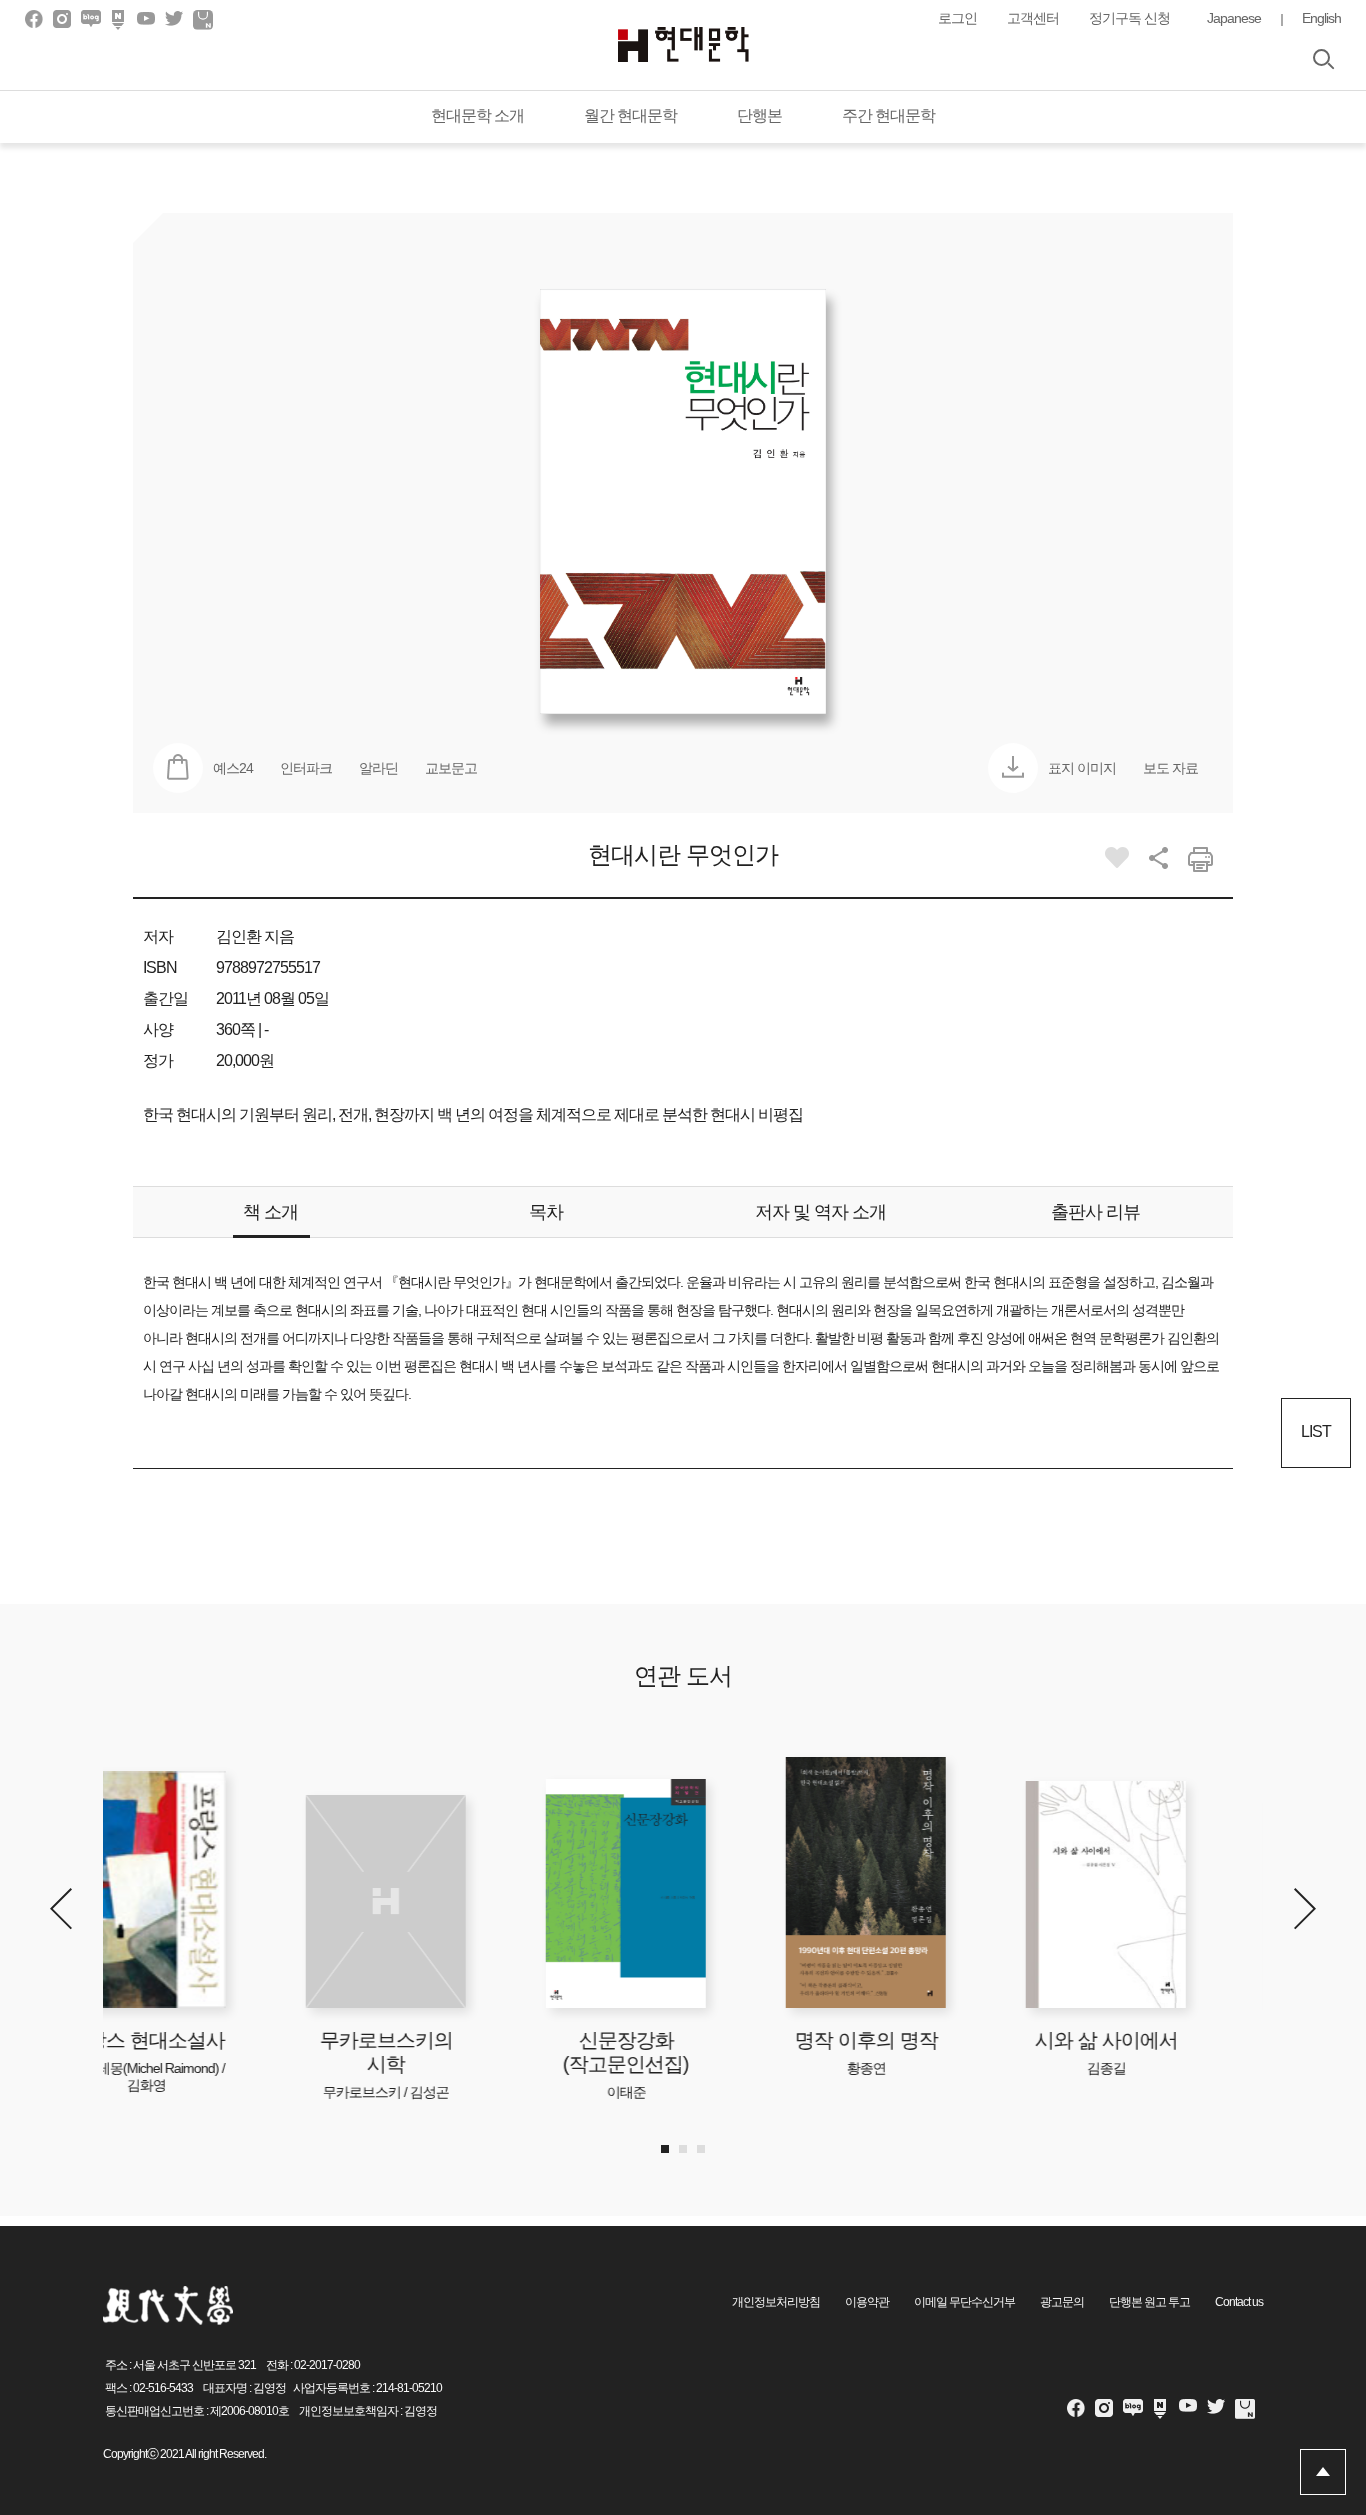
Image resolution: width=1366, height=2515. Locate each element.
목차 (546, 1212)
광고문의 (1062, 2302)
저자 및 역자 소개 (820, 1212)
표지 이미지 (1082, 768)
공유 (1158, 858)
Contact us (1239, 2302)
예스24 (233, 768)
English (1321, 18)
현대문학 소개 (477, 115)
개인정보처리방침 (776, 2302)
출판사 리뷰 (1095, 1212)
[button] (1305, 1908)
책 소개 (270, 1212)
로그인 (957, 18)
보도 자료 (1170, 768)
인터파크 (306, 768)
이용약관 (867, 2302)
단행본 (759, 115)
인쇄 (1200, 859)
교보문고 (451, 768)
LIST (1316, 1431)
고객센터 (1033, 18)
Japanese (1234, 18)
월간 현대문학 (630, 115)
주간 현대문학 (888, 115)
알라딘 (378, 768)
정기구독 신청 (1129, 18)
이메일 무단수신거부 (964, 2302)
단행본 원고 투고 (1149, 2302)
